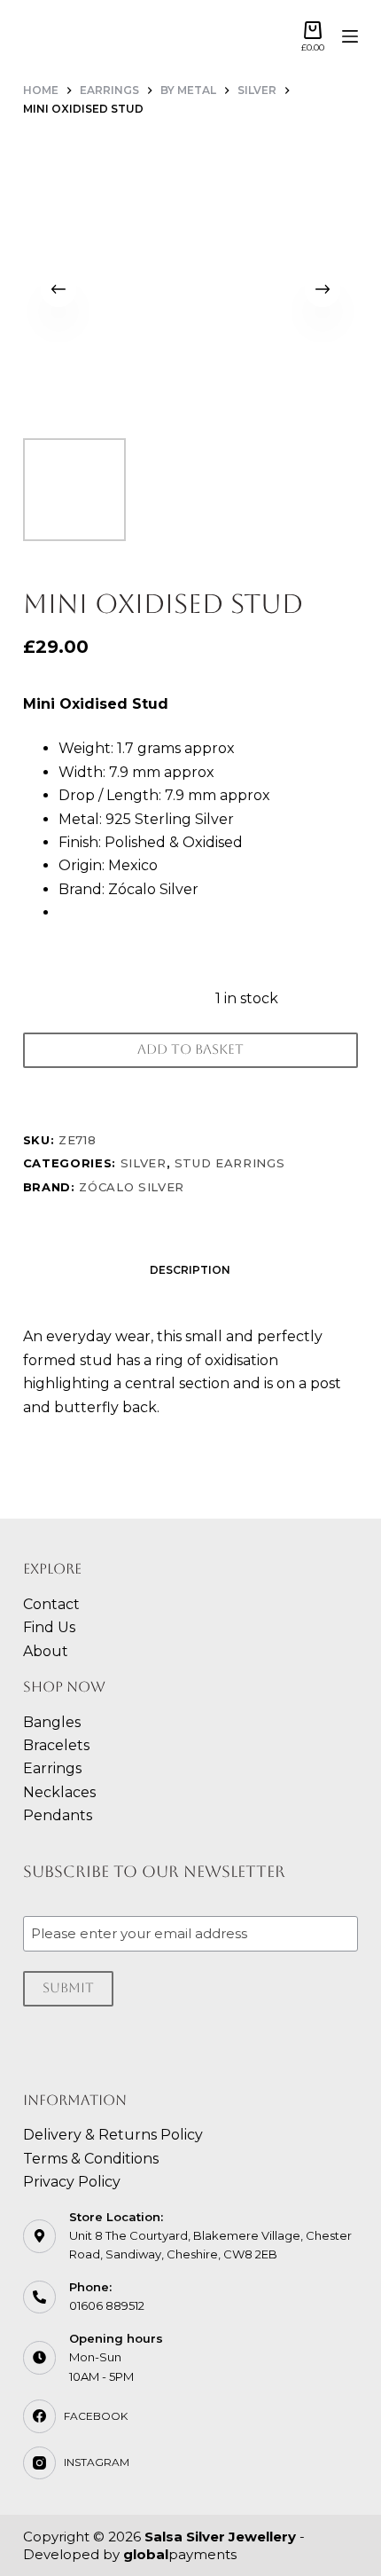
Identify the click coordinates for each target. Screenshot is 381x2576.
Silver (144, 1163)
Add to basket (190, 1049)
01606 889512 (107, 2305)
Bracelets (56, 1745)
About (46, 1651)
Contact (51, 1604)
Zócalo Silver (131, 1187)
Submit (68, 1987)
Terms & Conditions (91, 2159)
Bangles (52, 1722)
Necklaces (59, 1792)
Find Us (49, 1627)
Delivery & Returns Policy (113, 2135)
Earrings (52, 1768)
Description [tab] (190, 1270)
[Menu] (350, 36)
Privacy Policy (72, 2182)
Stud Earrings (229, 1163)
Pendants (58, 1815)
